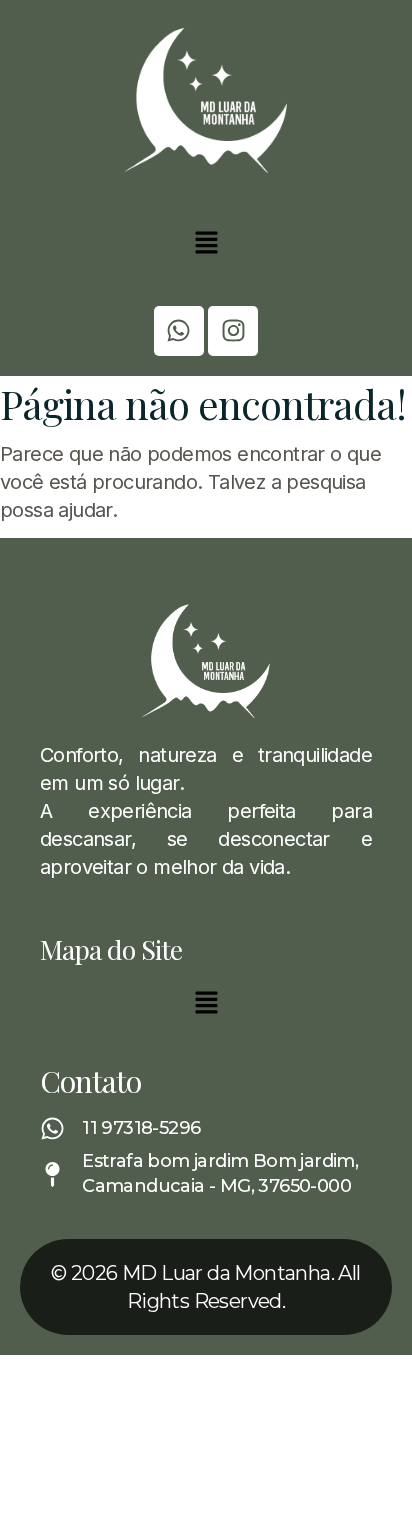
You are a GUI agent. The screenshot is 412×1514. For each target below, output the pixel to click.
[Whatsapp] (179, 331)
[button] (206, 244)
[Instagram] (233, 331)
